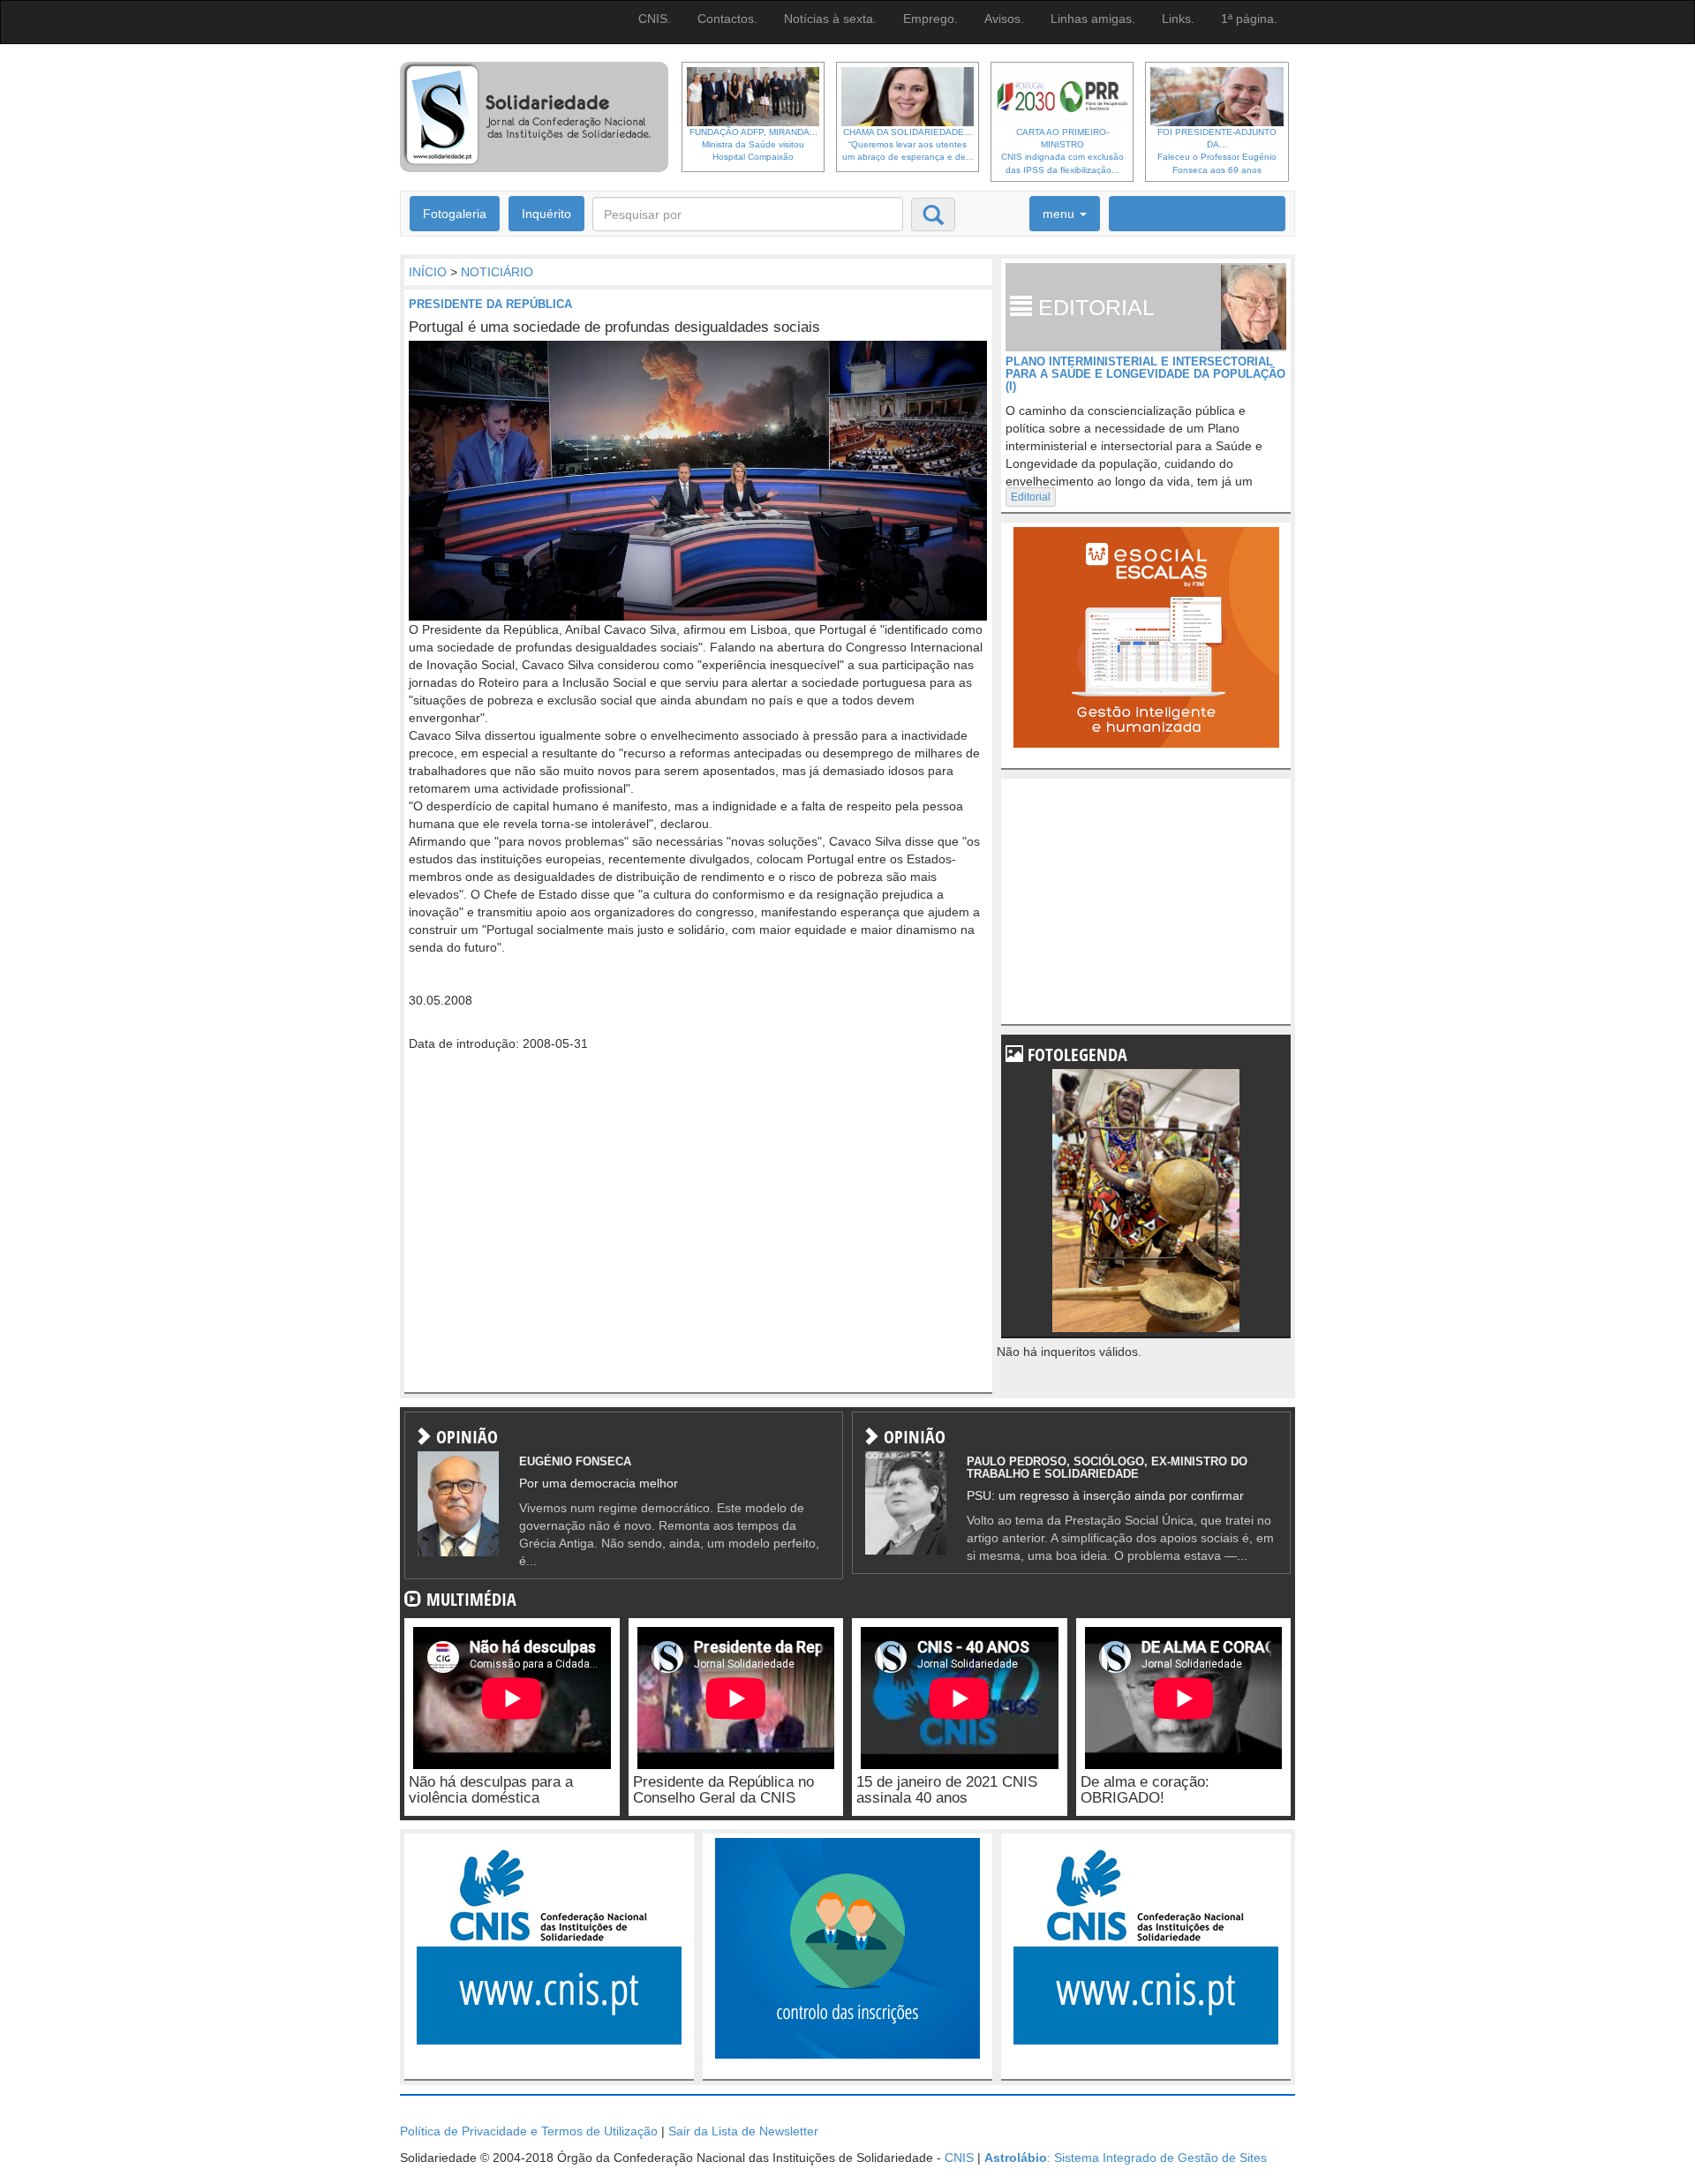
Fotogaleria (455, 214)
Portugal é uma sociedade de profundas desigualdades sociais (614, 327)
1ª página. (1249, 19)
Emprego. (930, 19)
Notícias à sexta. (830, 19)
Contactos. (727, 19)
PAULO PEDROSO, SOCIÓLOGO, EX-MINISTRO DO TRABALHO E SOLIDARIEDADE (1107, 1468)
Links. (1178, 19)
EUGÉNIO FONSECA (575, 1461)
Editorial (1031, 497)
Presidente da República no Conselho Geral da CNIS (723, 1790)
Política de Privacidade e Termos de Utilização (529, 2131)
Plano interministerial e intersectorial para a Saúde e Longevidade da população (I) (1145, 374)
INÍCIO (428, 272)
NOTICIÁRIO (497, 272)
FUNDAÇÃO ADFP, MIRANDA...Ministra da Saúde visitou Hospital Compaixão (753, 145)
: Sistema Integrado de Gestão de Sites (1126, 2158)
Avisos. (1004, 19)
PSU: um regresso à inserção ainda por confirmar (1105, 1495)
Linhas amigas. (1093, 19)
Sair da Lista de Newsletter (743, 2131)
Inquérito (546, 214)
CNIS (959, 2158)
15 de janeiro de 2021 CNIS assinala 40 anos (947, 1790)
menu (1060, 214)
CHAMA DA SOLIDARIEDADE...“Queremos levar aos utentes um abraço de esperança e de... (908, 145)
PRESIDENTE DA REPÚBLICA (490, 304)
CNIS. (655, 19)
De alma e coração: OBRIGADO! (1145, 1790)
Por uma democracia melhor (599, 1483)
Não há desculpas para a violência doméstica (491, 1790)
